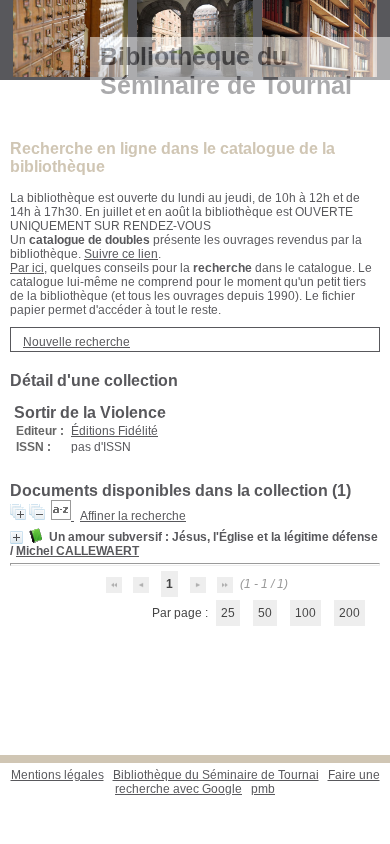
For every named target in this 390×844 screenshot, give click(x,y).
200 (349, 613)
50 (265, 613)
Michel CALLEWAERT (77, 551)
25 (228, 613)
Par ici (27, 268)
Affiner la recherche (133, 516)
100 (305, 613)
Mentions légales (57, 775)
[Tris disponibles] (62, 516)
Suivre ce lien (121, 254)
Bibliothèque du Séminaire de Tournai (216, 775)
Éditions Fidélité (114, 431)
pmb (263, 789)
